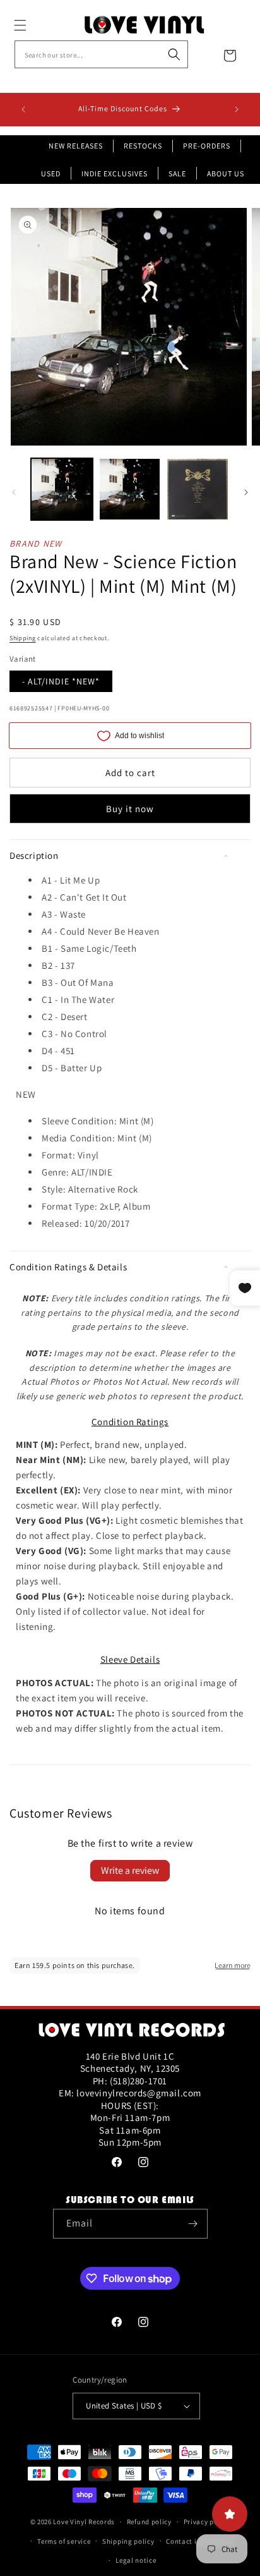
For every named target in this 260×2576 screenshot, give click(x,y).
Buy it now (130, 809)
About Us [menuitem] (226, 173)
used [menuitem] (51, 173)
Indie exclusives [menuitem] (115, 173)
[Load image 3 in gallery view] (198, 489)
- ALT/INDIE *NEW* (61, 681)
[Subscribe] (193, 2224)
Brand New (36, 544)
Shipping (23, 638)
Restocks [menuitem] (143, 146)
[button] (34, 25)
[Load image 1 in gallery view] (62, 489)
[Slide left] (14, 492)
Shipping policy (128, 2541)
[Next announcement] (237, 109)
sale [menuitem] (177, 173)
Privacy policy (207, 2522)
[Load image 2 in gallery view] (130, 489)
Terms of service (64, 2541)
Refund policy (149, 2522)
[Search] (174, 54)
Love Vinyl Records (84, 2522)
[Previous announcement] (23, 109)
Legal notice (136, 2560)
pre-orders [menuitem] (207, 146)
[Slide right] (246, 492)
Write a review (130, 1870)
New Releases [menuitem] (76, 146)
